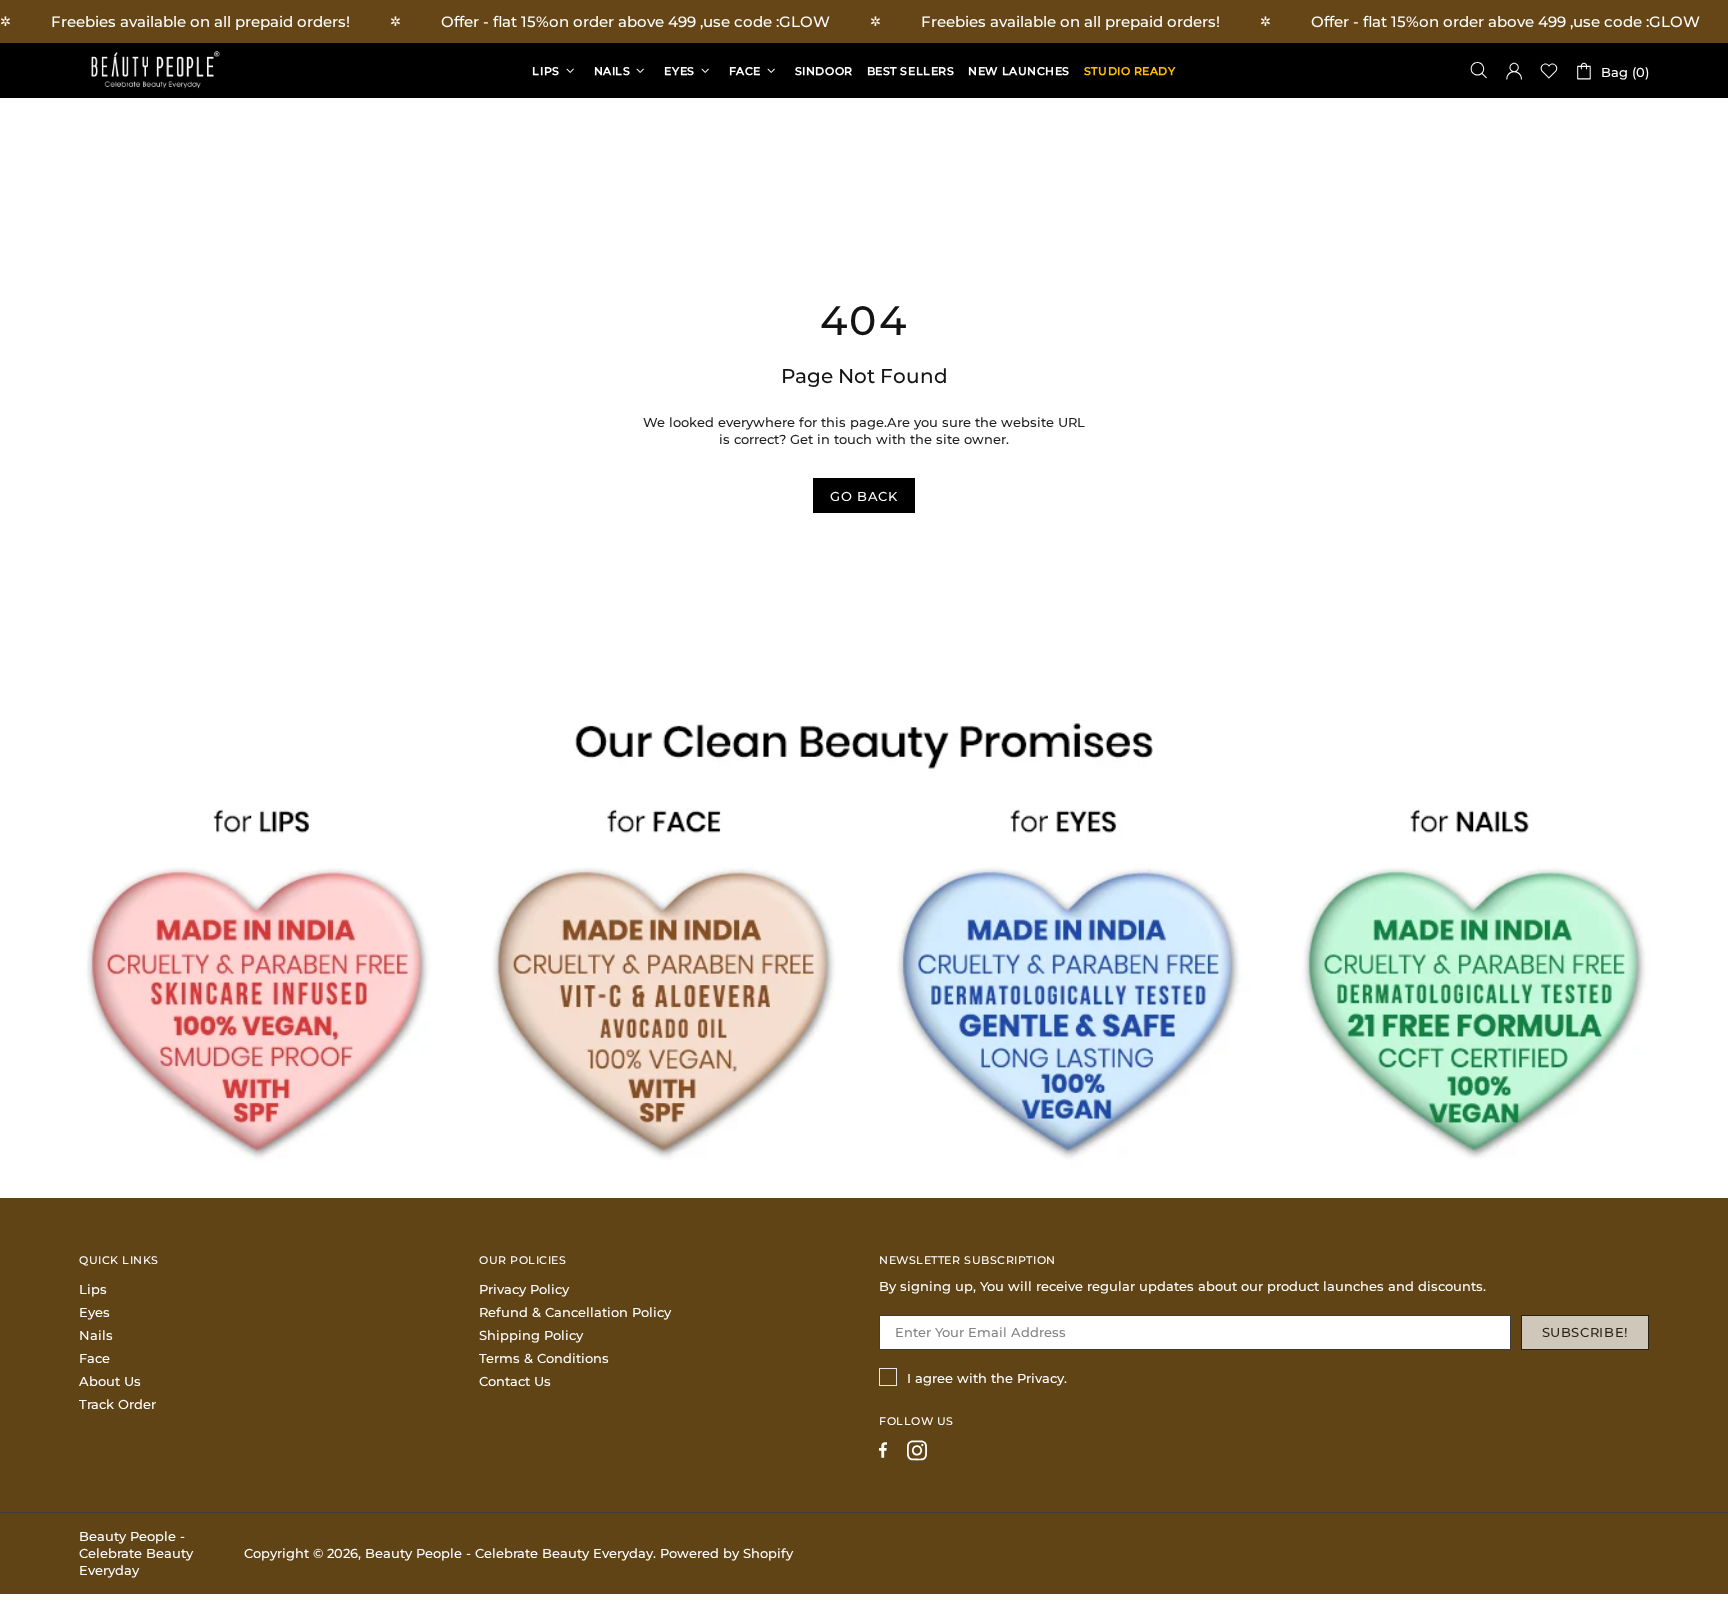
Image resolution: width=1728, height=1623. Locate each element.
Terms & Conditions (544, 1358)
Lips (93, 1289)
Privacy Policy (524, 1289)
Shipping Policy (531, 1335)
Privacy (1040, 1378)
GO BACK (864, 496)
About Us (110, 1381)
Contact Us (515, 1381)
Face (94, 1358)
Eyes (94, 1312)
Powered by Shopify (726, 1553)
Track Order (117, 1404)
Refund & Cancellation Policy (575, 1312)
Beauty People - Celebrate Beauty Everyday (154, 70)
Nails (96, 1335)
